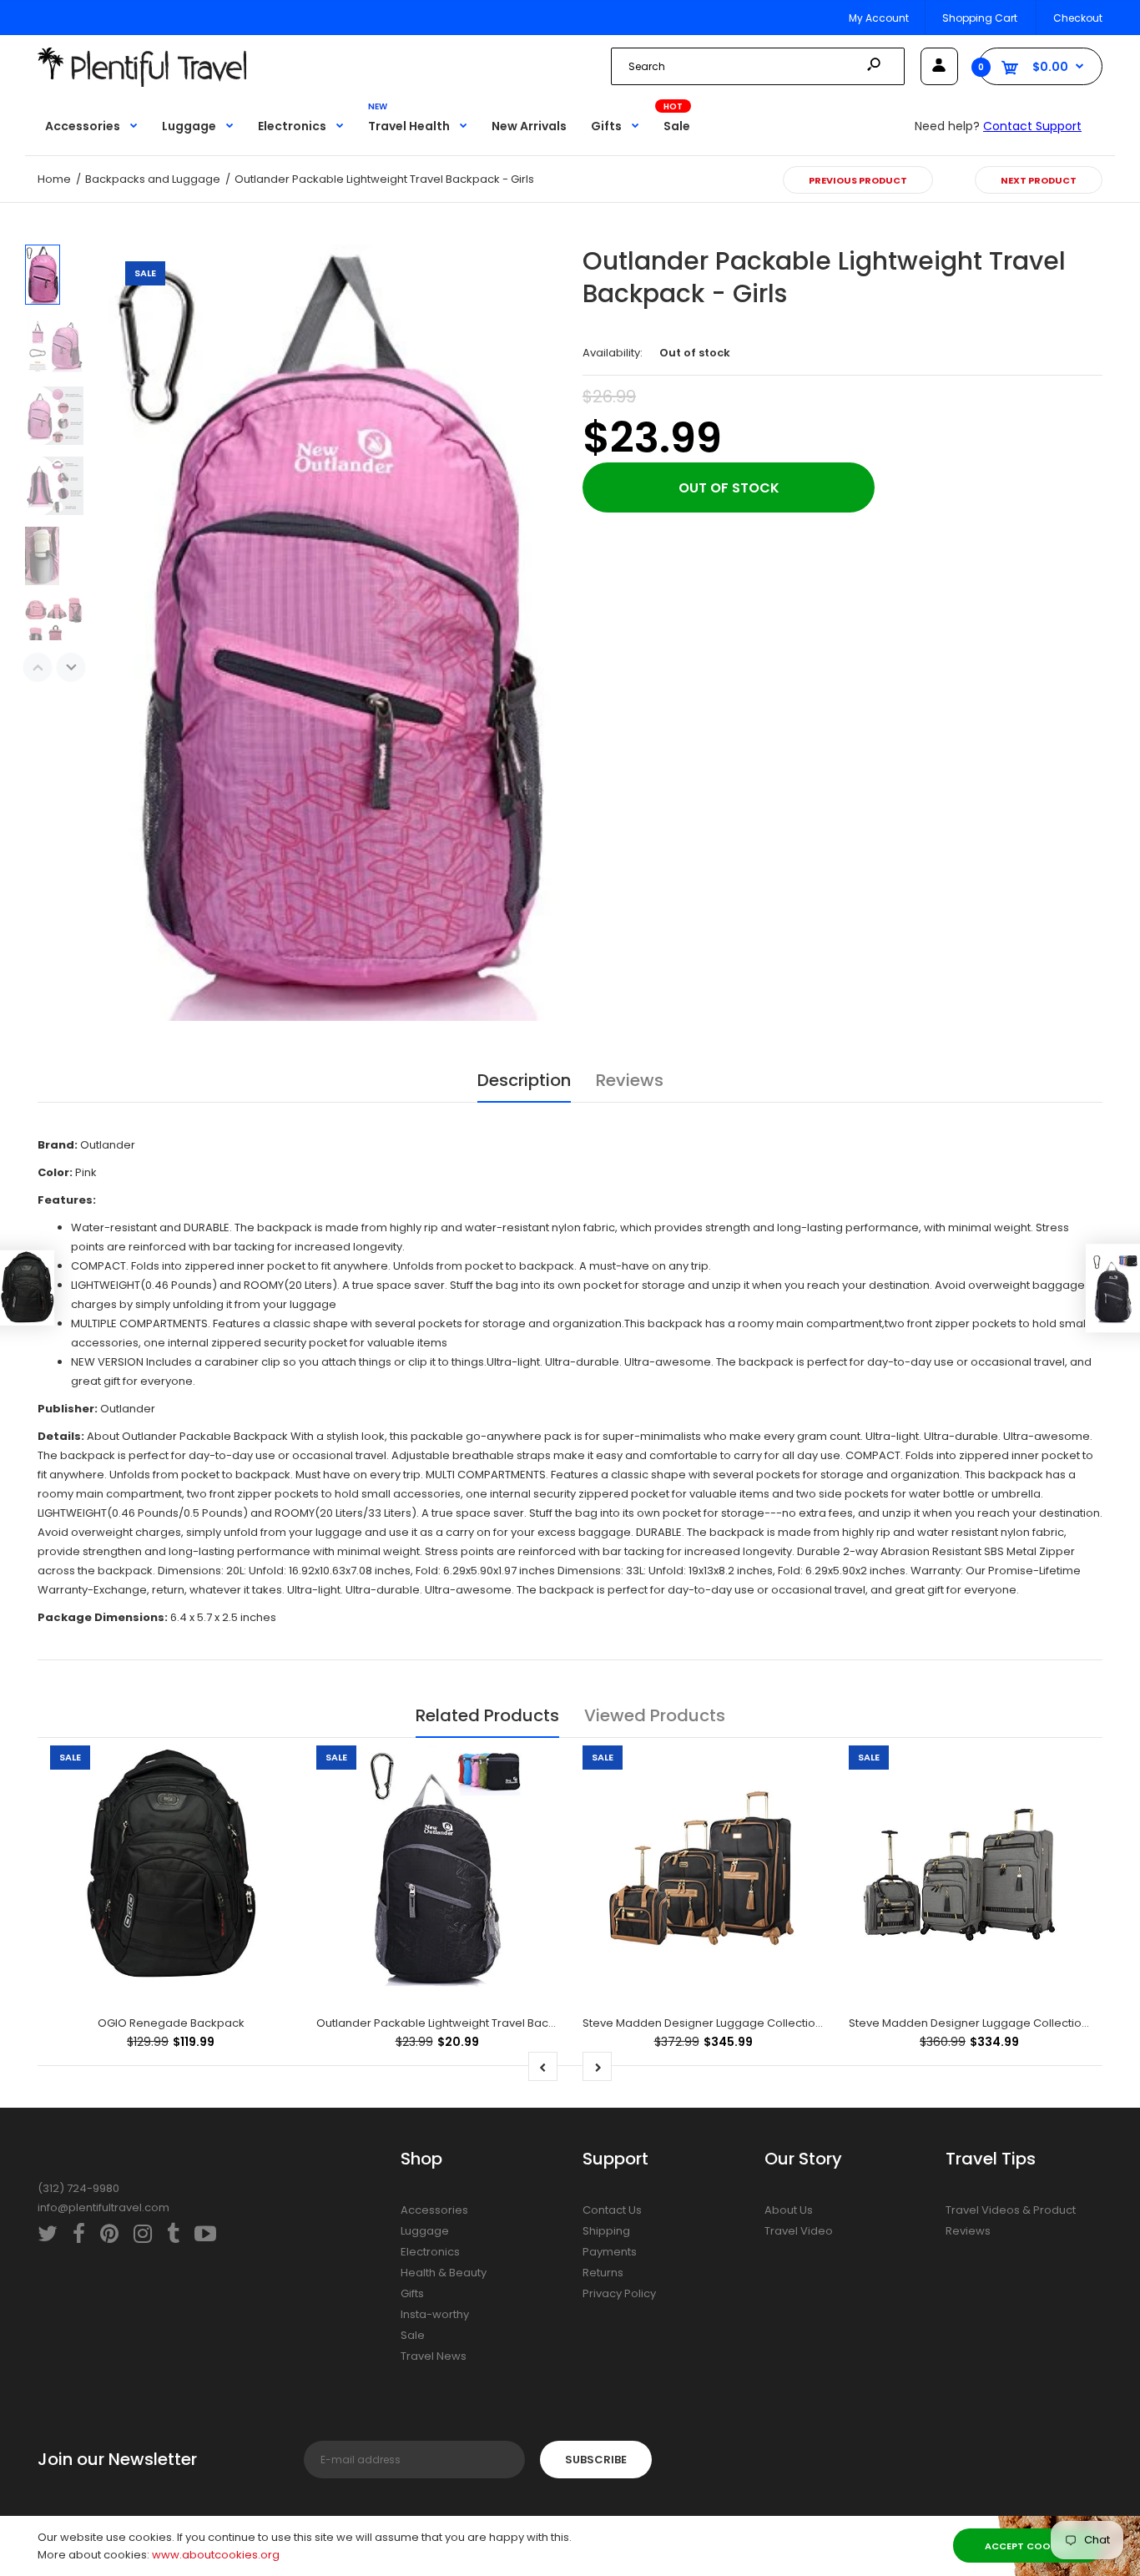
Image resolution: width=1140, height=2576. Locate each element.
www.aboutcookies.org (216, 2555)
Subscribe (596, 2460)
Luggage (425, 2231)
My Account (879, 18)
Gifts (412, 2293)
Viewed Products (655, 1715)
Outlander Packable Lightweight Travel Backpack (449, 2023)
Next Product (1039, 180)
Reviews (630, 1080)
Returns (603, 2273)
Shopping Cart (980, 18)
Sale (413, 2335)
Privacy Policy (619, 2293)
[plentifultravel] (142, 83)
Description (524, 1080)
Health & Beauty (444, 2273)
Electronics (430, 2252)
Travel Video (799, 2231)
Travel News (434, 2356)
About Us (789, 2210)
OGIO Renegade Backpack (171, 2023)
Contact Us (612, 2210)
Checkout (1078, 18)
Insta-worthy (435, 2314)
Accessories (434, 2210)
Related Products (487, 1715)
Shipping (606, 2231)
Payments (610, 2252)
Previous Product (858, 180)
